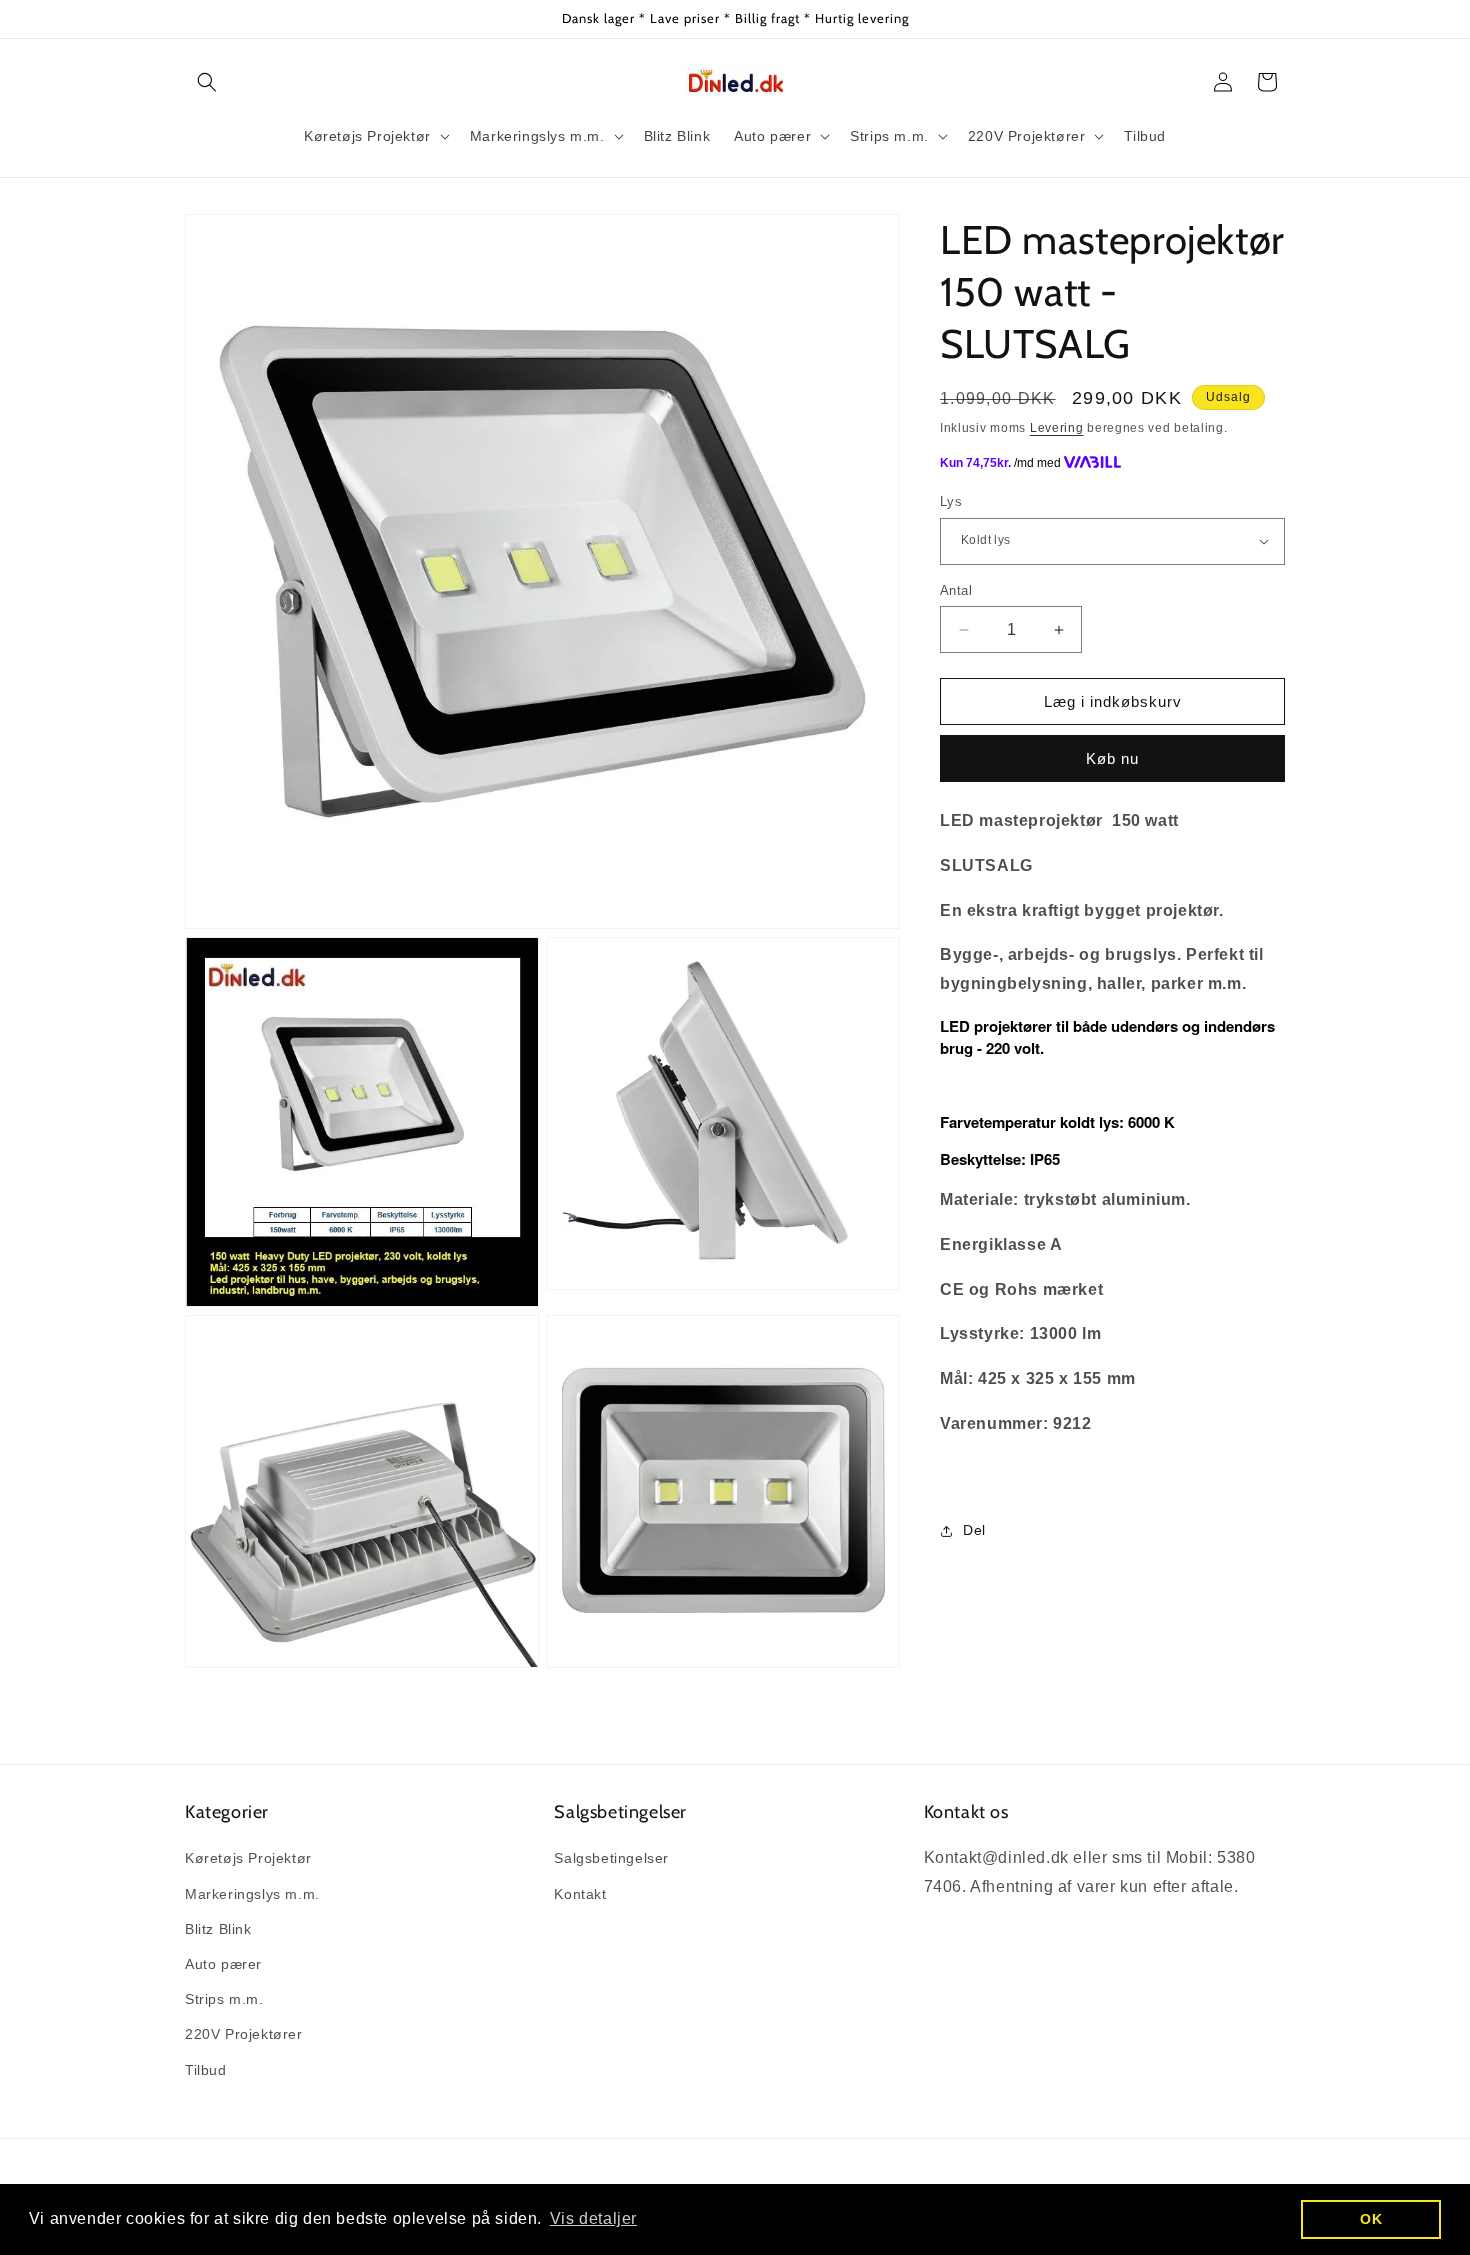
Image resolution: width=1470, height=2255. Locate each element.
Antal (956, 590)
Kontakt (580, 1894)
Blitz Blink (218, 1929)
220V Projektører (244, 2034)
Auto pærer (223, 1964)
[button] (207, 82)
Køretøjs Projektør (248, 1858)
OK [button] (1371, 2219)
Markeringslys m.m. (252, 1894)
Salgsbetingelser (611, 1858)
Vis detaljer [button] (593, 2218)
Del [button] (974, 1530)
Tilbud (206, 2070)
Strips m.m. (224, 1999)
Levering (1057, 428)
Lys (951, 501)
